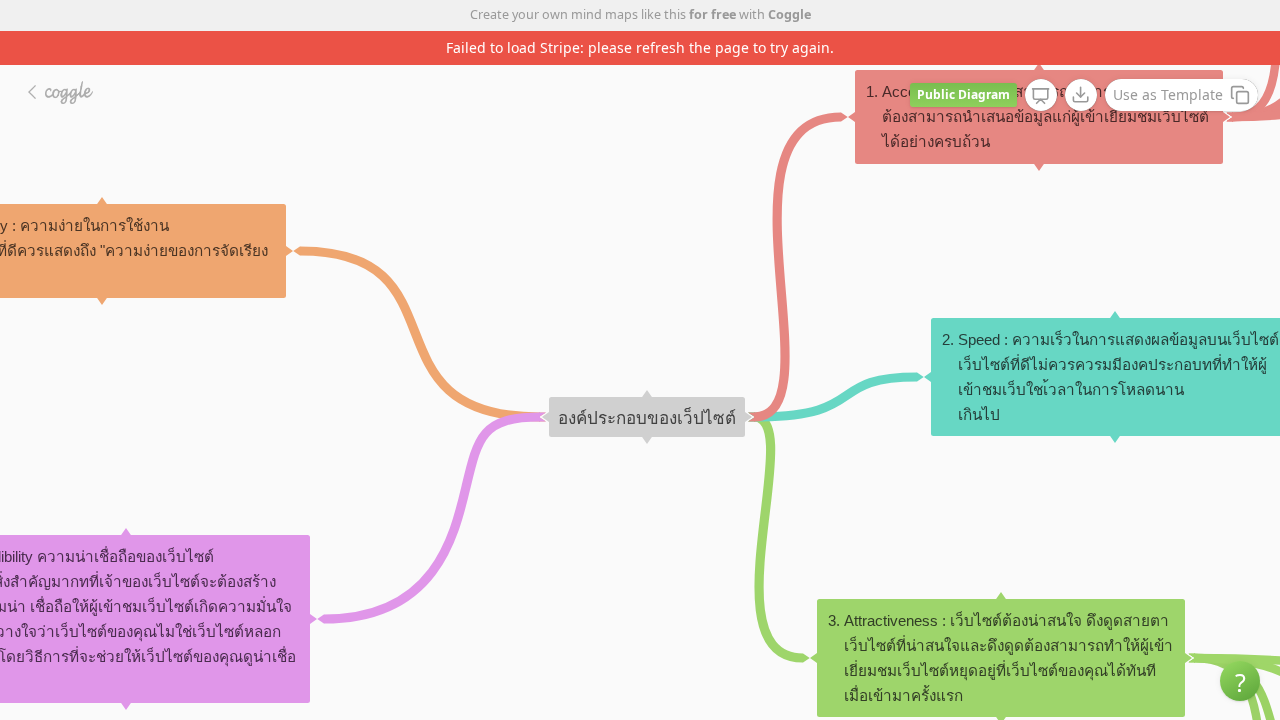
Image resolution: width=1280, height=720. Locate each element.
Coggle (789, 14)
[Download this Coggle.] (1081, 95)
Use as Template (1168, 94)
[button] (1240, 681)
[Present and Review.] (1041, 96)
